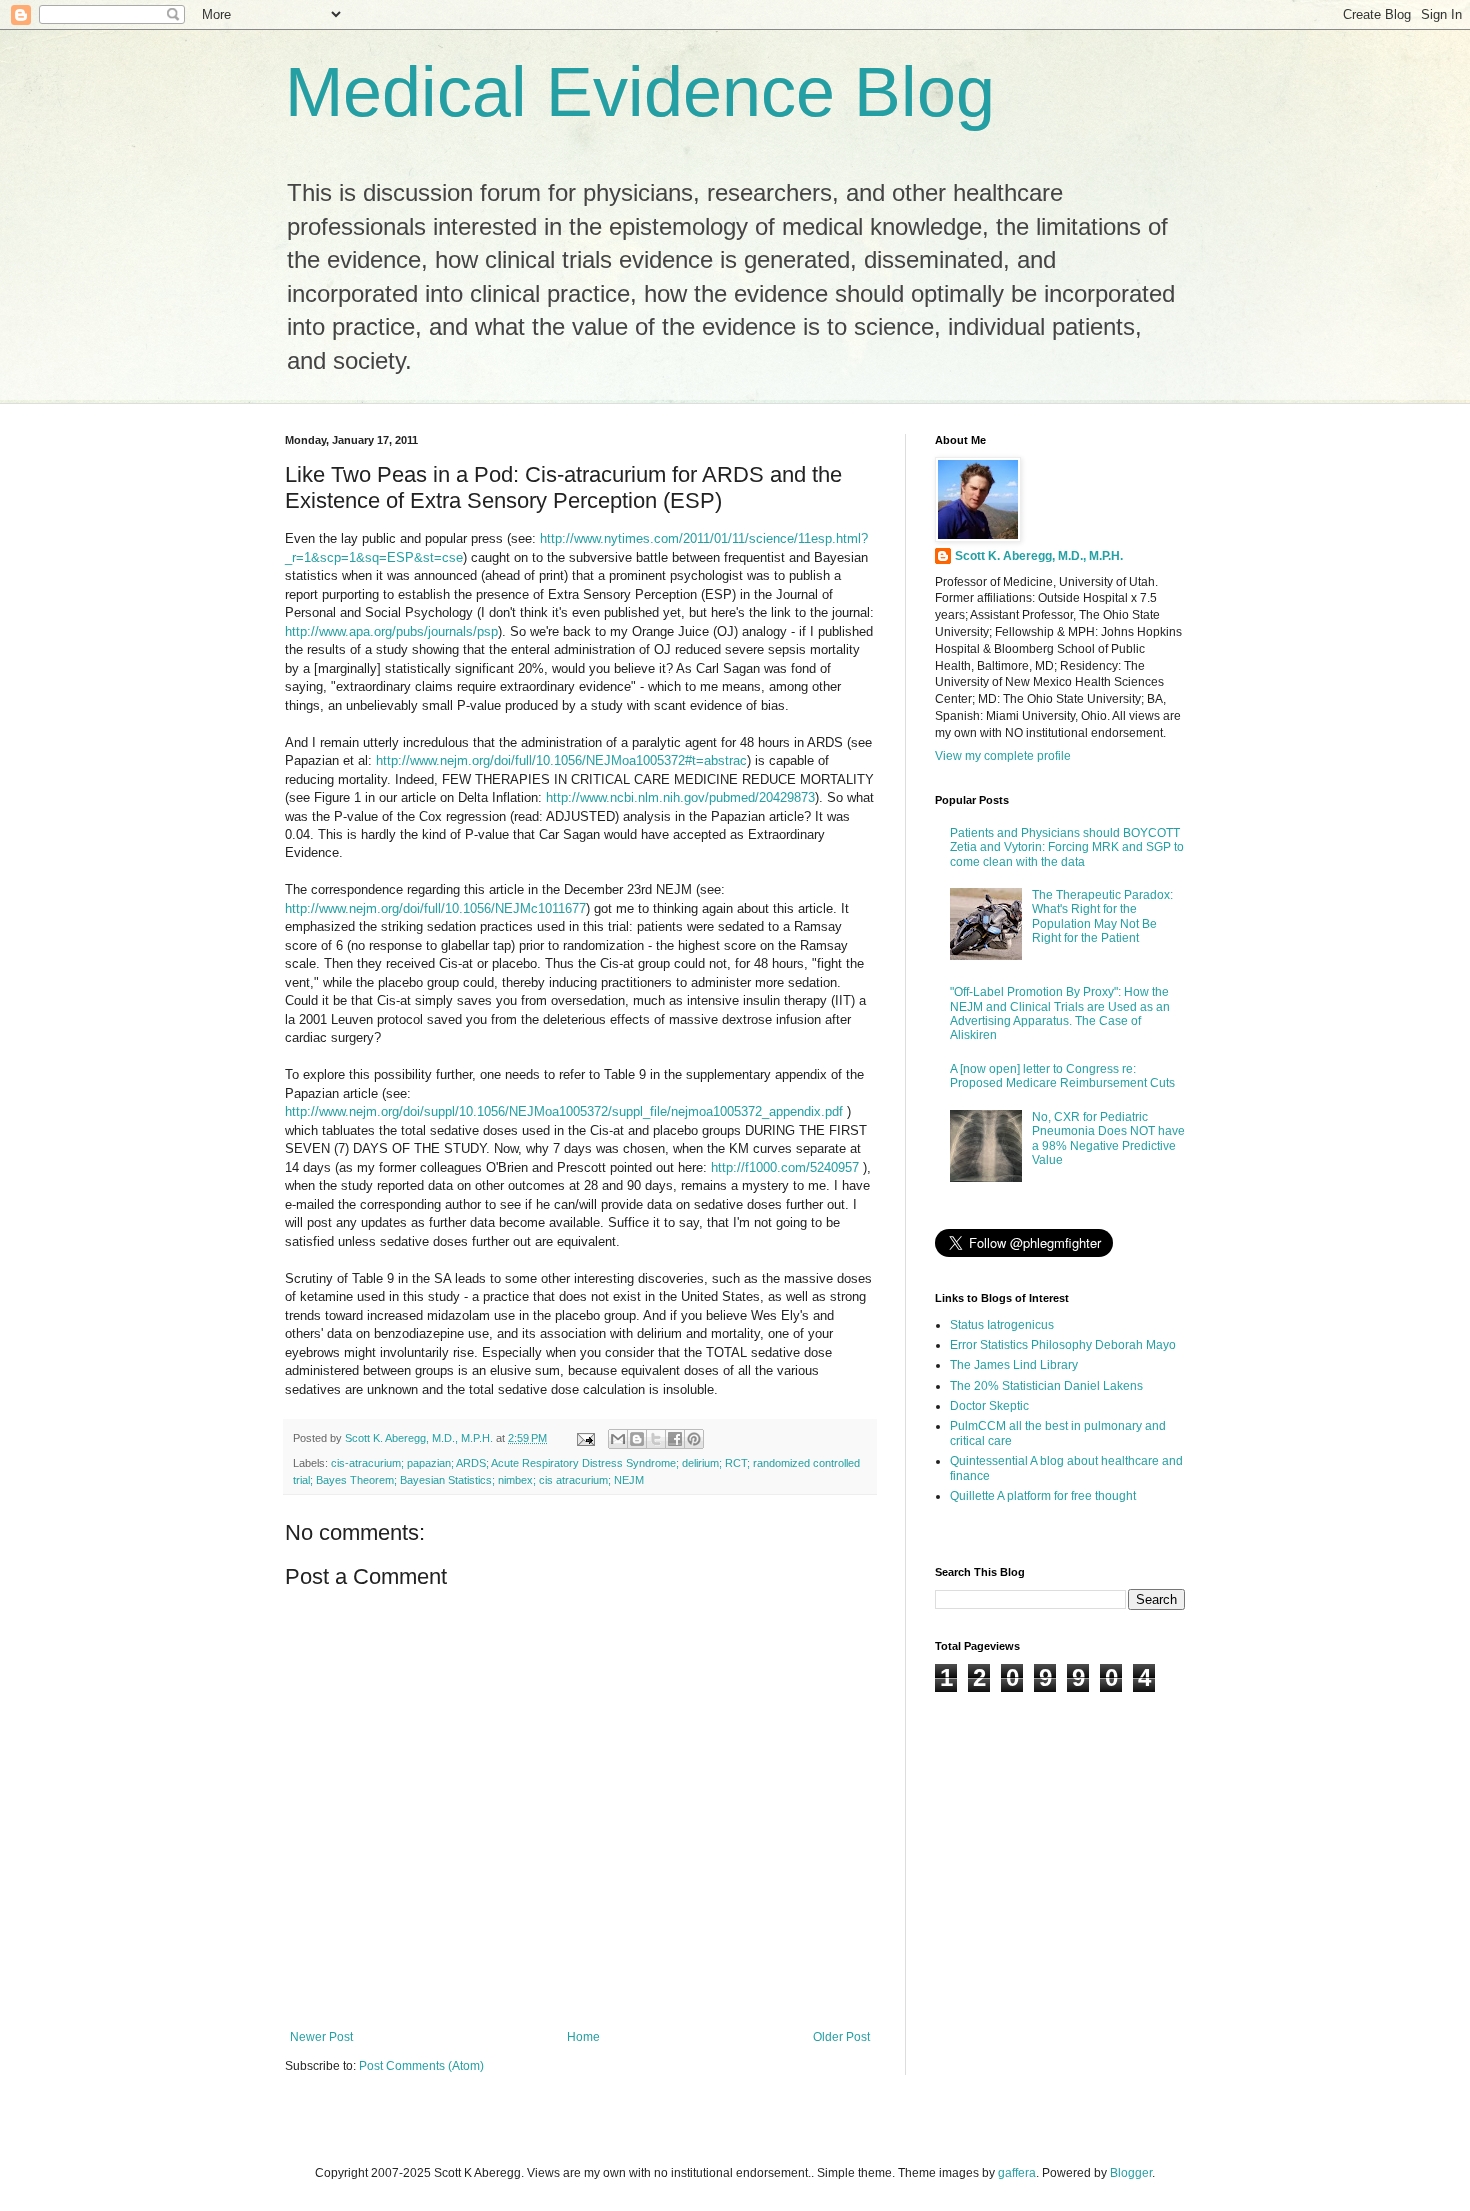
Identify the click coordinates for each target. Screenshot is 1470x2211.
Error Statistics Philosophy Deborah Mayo (1063, 1345)
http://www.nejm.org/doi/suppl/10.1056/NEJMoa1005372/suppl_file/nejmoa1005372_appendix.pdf (566, 1111)
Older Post (841, 2037)
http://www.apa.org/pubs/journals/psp (391, 631)
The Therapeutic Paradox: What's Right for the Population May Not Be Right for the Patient (1102, 916)
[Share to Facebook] (675, 1439)
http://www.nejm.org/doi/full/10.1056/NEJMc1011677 (435, 908)
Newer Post (321, 2037)
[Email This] (618, 1439)
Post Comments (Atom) (421, 2066)
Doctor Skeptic (989, 1406)
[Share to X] (656, 1439)
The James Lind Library (1014, 1365)
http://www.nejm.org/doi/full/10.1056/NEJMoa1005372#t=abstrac (561, 760)
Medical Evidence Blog (640, 92)
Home (583, 2037)
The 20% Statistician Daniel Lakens (1046, 1386)
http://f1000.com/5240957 (785, 1167)
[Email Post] (585, 1438)
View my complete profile (1003, 756)
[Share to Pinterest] (694, 1439)
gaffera (1017, 2173)
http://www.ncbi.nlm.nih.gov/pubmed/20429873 (680, 797)
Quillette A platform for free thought (1043, 1496)
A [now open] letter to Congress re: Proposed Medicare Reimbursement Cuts (1062, 1076)
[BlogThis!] (637, 1439)
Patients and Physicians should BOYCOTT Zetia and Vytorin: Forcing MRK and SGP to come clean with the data (1067, 847)
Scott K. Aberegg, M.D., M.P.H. (1039, 556)
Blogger (1131, 2173)
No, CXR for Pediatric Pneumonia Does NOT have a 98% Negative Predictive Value (1108, 1138)
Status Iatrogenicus (1002, 1325)
